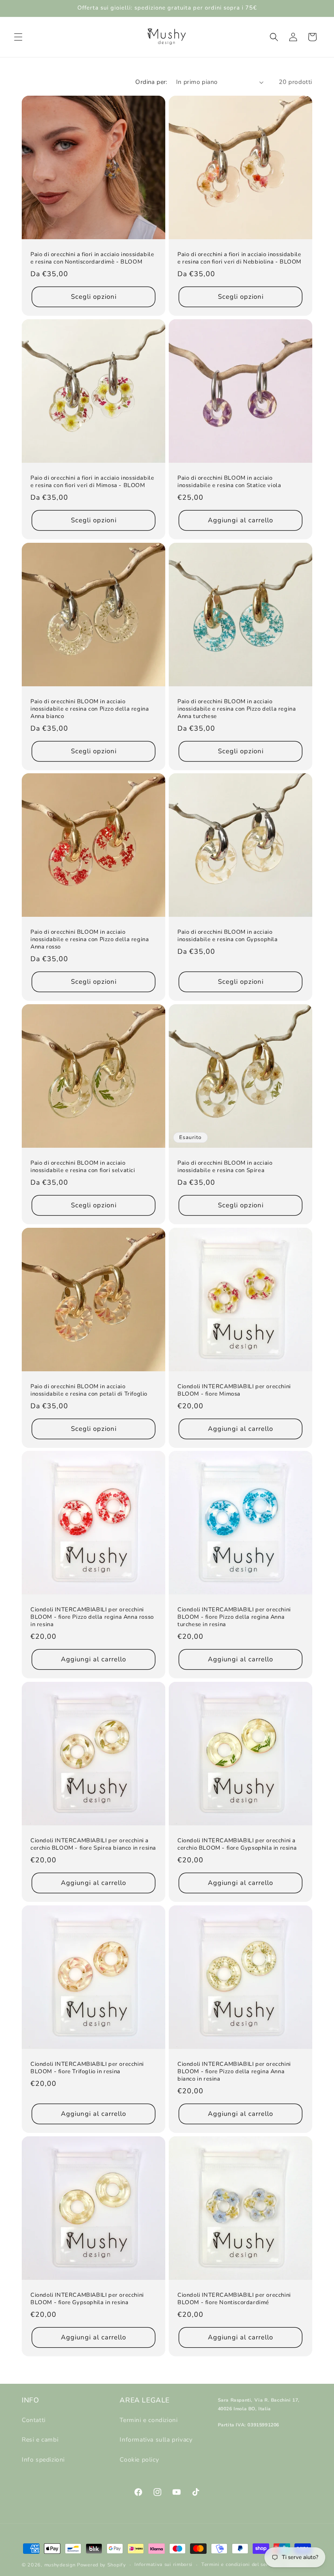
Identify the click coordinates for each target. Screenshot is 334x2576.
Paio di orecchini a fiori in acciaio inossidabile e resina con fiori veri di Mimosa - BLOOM (92, 482)
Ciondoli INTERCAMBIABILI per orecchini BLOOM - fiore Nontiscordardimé (234, 2299)
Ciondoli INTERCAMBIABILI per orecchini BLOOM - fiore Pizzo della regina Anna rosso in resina (92, 1617)
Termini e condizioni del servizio (240, 2564)
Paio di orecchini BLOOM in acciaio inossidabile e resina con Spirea (225, 1167)
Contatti (34, 2420)
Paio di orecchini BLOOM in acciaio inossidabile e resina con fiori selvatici (83, 1167)
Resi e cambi (40, 2440)
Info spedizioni (43, 2460)
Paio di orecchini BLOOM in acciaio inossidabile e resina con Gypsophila (228, 936)
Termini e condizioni (149, 2420)
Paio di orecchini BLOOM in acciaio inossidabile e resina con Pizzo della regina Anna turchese (237, 709)
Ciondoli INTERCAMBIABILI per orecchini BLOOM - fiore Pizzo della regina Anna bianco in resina (234, 2072)
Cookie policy (139, 2460)
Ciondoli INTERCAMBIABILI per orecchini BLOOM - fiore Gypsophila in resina (87, 2299)
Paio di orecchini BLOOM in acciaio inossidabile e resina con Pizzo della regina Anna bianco (90, 709)
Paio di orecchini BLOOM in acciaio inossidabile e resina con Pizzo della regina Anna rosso (90, 940)
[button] (18, 37)
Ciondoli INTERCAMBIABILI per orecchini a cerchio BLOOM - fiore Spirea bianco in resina (93, 1844)
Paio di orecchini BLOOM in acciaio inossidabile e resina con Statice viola (229, 482)
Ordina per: (151, 82)
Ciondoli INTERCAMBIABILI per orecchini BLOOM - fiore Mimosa (234, 1390)
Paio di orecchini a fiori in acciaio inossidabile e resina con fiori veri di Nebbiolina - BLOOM (239, 258)
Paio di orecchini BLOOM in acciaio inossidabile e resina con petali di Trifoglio (89, 1390)
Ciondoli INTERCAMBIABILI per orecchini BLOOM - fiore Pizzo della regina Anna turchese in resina (234, 1617)
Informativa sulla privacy (156, 2440)
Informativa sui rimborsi (164, 2564)
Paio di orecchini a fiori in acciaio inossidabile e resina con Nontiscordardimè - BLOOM (92, 258)
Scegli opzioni (94, 297)
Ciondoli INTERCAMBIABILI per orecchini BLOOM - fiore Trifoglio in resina (87, 2068)
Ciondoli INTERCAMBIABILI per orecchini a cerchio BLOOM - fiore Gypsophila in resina (237, 1844)
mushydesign (60, 2565)
